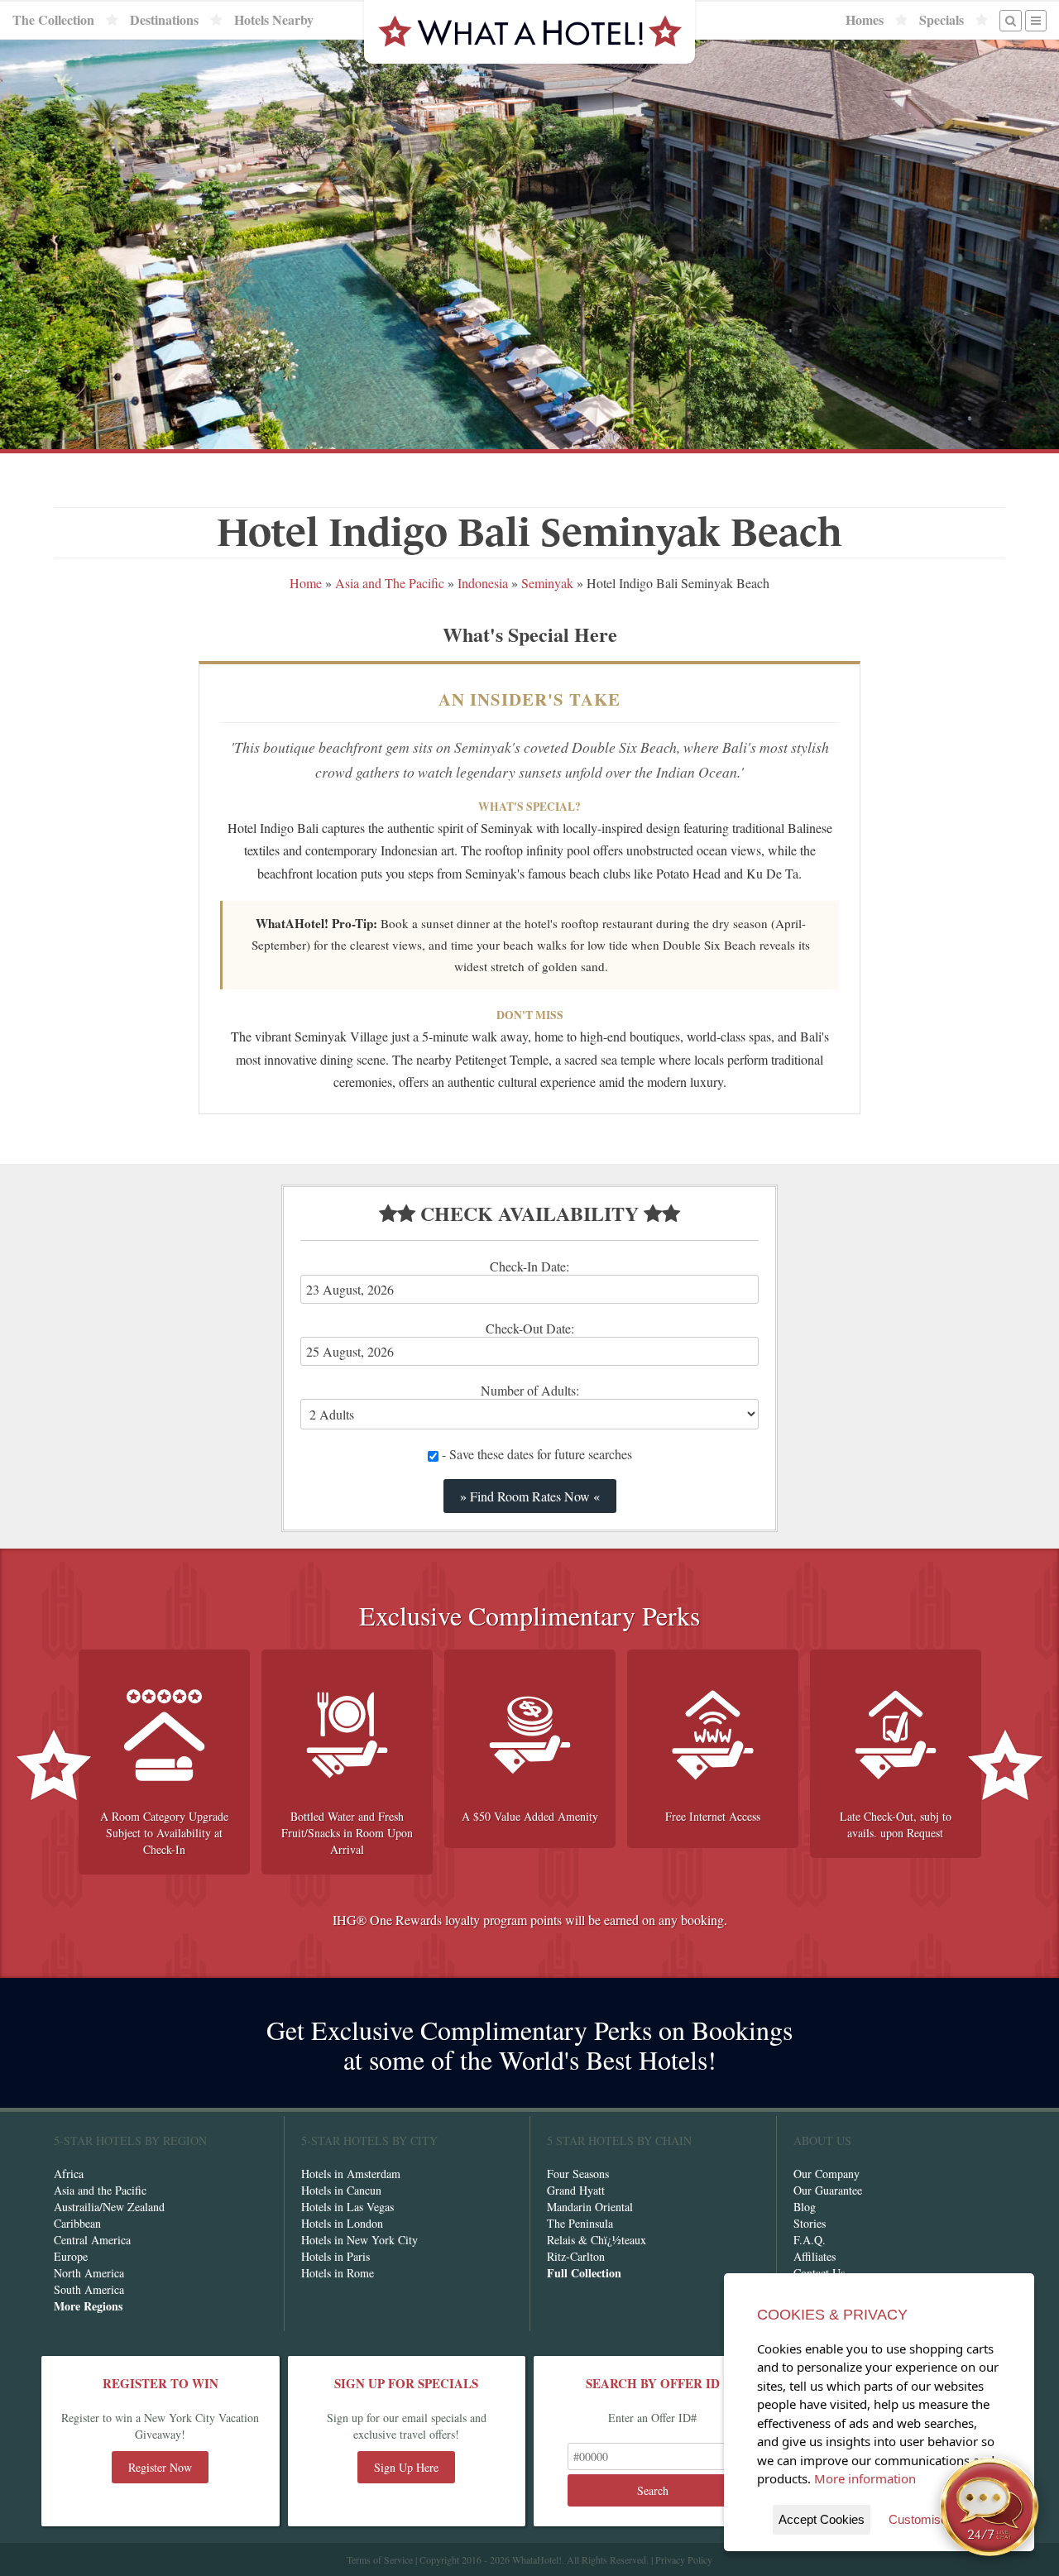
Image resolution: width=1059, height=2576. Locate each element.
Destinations (164, 20)
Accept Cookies (822, 2519)
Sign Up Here (406, 2467)
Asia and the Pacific (100, 2190)
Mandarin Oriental (590, 2207)
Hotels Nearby (274, 20)
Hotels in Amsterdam (351, 2174)
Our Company (827, 2174)
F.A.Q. (810, 2240)
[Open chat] (990, 2507)
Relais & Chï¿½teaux (597, 2240)
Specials (942, 20)
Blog (805, 2207)
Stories (810, 2223)
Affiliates (815, 2256)
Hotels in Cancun (341, 2190)
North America (89, 2273)
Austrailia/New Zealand (109, 2207)
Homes (865, 20)
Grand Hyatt (576, 2190)
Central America (92, 2240)
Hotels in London (342, 2223)
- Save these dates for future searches (535, 1454)
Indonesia (483, 583)
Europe (71, 2256)
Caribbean (77, 2223)
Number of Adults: (530, 1390)
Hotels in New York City (359, 2240)
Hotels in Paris (335, 2256)
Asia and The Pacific (390, 583)
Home (306, 583)
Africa (69, 2174)
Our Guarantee (828, 2190)
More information (865, 2478)
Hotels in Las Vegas (347, 2207)
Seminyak (547, 583)
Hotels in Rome (338, 2273)
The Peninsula (580, 2223)
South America (89, 2289)
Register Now (160, 2467)
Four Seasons (578, 2174)
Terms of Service (380, 2559)
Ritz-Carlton (576, 2256)
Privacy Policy (684, 2559)
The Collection (53, 20)
